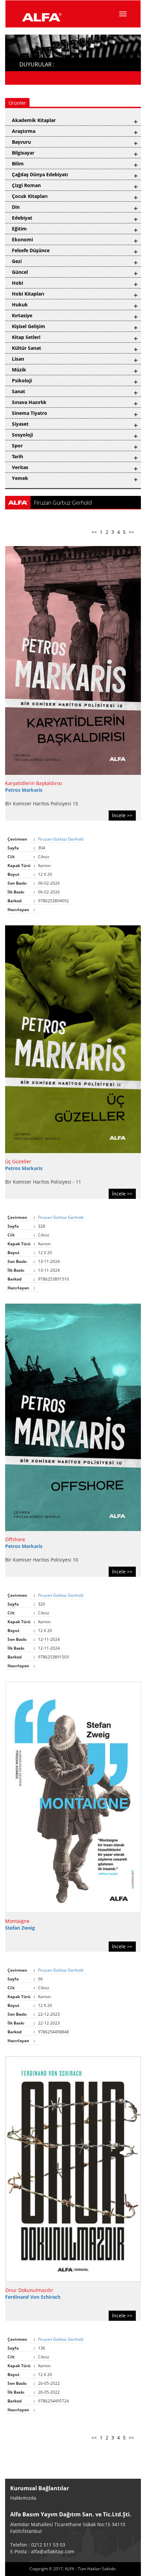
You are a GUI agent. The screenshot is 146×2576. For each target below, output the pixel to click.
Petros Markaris (24, 790)
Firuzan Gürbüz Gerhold (61, 839)
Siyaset (20, 424)
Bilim (18, 164)
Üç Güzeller (18, 1161)
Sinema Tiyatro (30, 413)
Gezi (17, 261)
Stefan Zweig (20, 1928)
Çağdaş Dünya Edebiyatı (40, 174)
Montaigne (17, 1921)
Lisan (18, 359)
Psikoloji (22, 380)
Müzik (19, 370)
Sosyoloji (22, 435)
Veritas (20, 467)
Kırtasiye (22, 315)
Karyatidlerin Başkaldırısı (34, 783)
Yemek (20, 478)
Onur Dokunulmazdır (29, 2290)
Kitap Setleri (26, 337)
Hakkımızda (23, 2498)
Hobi (17, 283)
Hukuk (20, 305)
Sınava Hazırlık (29, 402)
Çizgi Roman (26, 185)
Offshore (15, 1539)
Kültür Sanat (26, 348)
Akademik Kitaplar (34, 120)
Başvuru (21, 142)
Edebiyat (22, 218)
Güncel (20, 272)
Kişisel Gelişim (29, 326)
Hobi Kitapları (28, 294)
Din (16, 207)
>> (131, 532)
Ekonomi (22, 239)
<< (94, 532)
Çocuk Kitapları (30, 196)
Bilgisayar (23, 153)
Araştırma (24, 131)
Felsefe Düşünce (31, 250)
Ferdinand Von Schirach (33, 2297)
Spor (17, 446)
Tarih (17, 456)
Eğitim (19, 229)
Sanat (19, 391)
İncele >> (122, 815)
